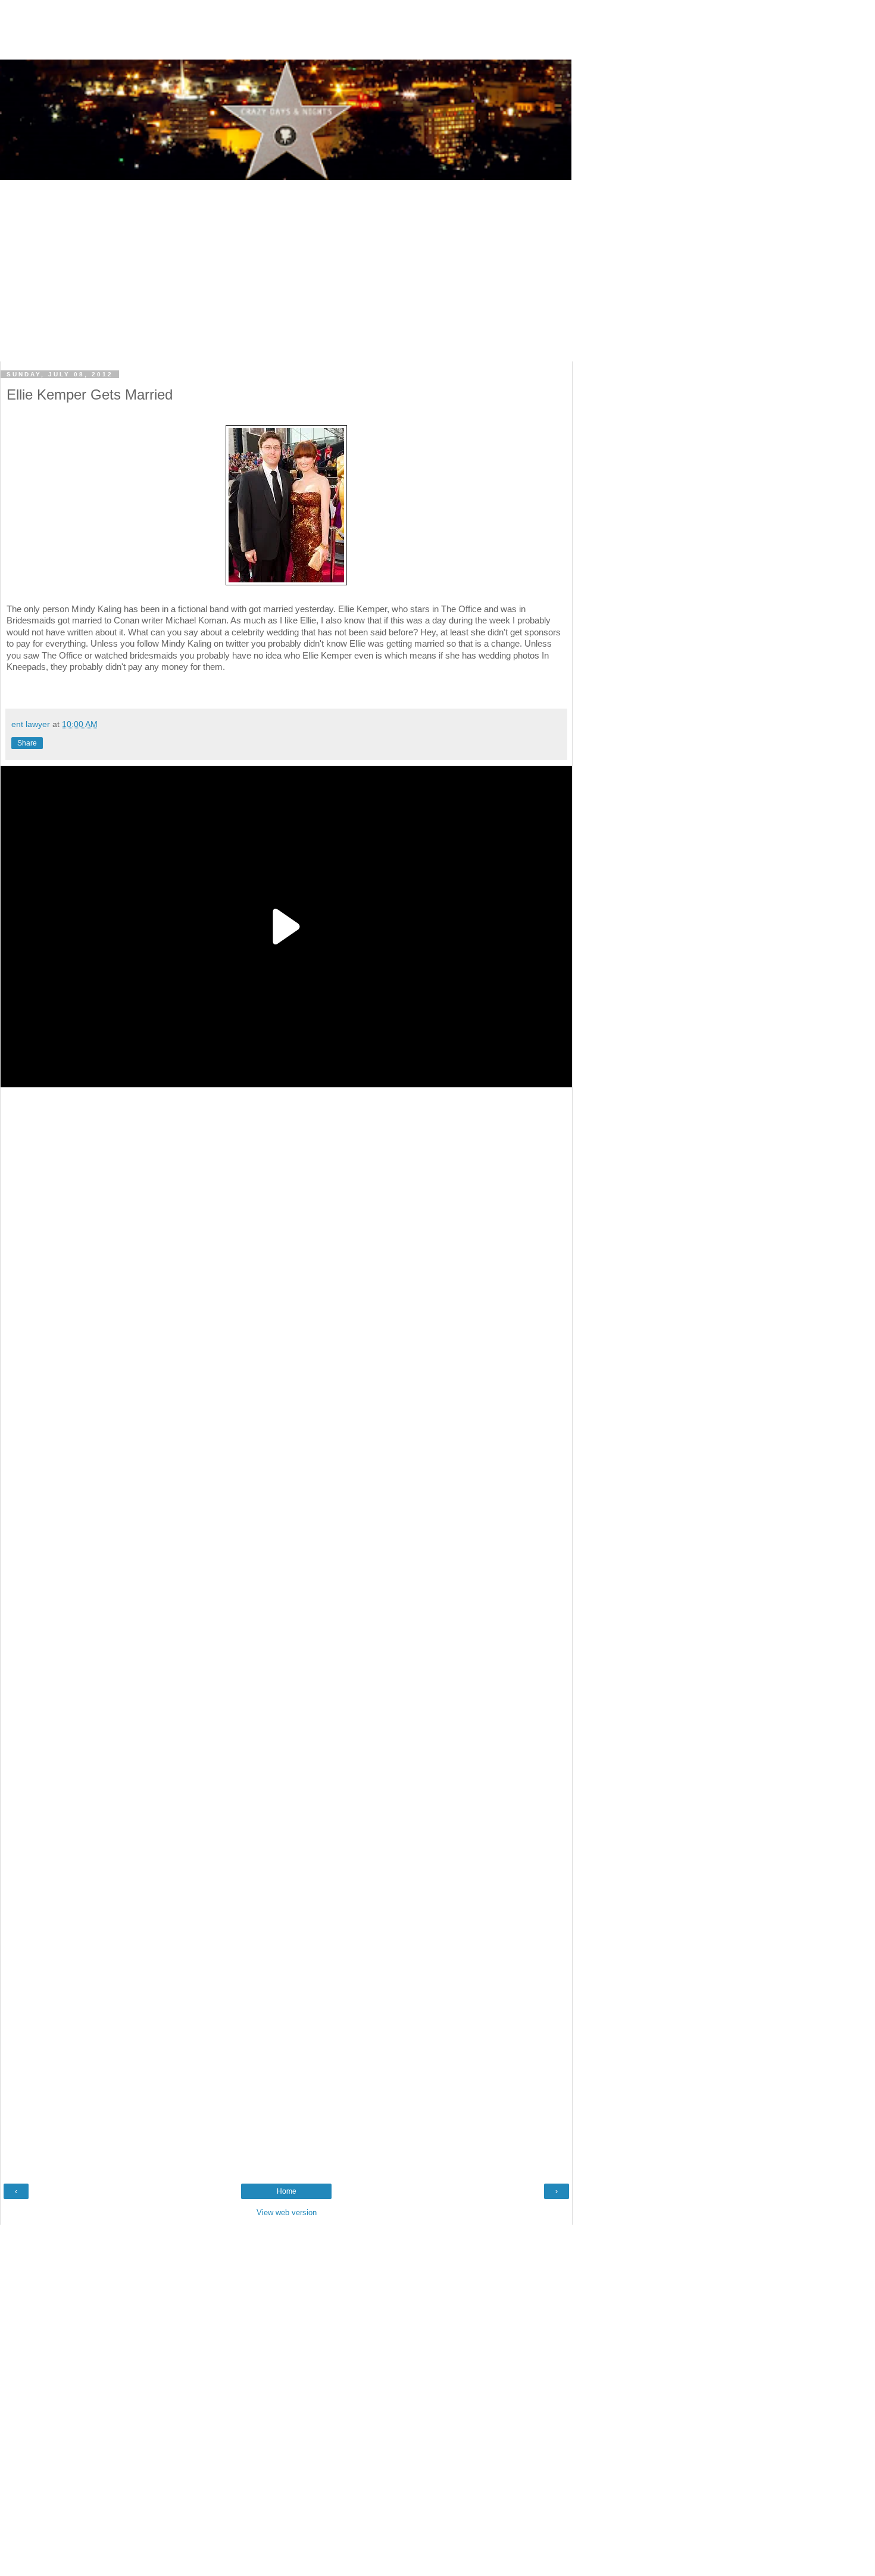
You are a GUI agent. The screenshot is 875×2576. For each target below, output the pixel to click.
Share (27, 743)
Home (287, 2191)
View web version (287, 2212)
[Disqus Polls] (286, 1242)
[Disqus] (286, 1540)
